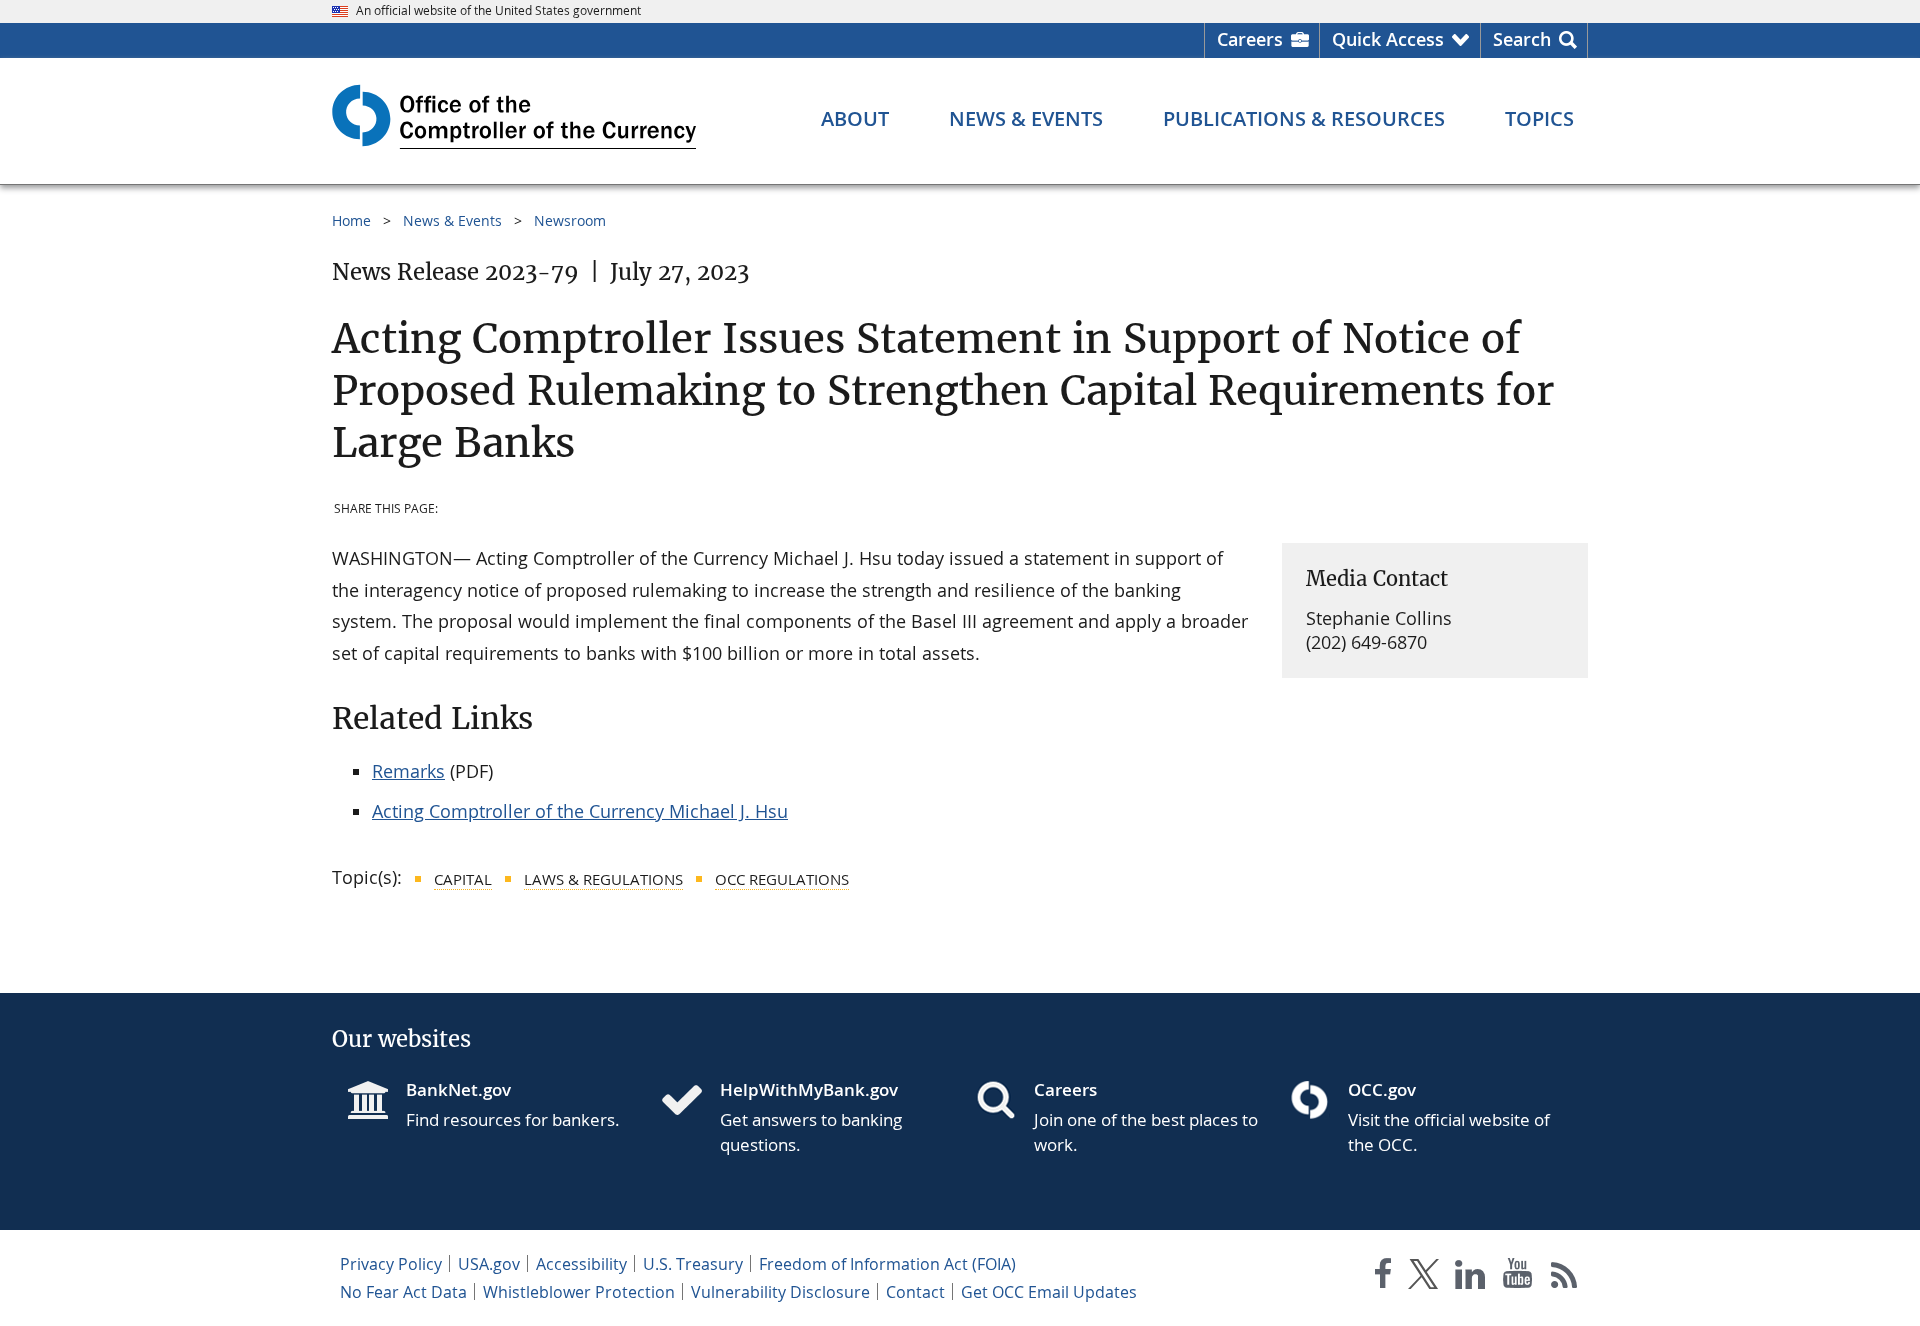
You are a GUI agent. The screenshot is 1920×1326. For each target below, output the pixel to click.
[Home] (690, 1102)
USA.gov (489, 1264)
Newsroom (570, 220)
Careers (1250, 39)
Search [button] (1522, 39)
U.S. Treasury (693, 1264)
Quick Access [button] (1388, 39)
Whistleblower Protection (579, 1292)
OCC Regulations (782, 879)
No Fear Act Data (403, 1292)
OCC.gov (1382, 1089)
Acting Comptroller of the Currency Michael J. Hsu (580, 811)
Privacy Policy (391, 1264)
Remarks (408, 771)
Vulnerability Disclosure (780, 1292)
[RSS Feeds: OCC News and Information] (1564, 1277)
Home (351, 220)
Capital (463, 879)
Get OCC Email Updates (1049, 1292)
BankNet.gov (458, 1089)
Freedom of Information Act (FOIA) (887, 1264)
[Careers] (1004, 1102)
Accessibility (581, 1264)
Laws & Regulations (603, 879)
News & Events (452, 220)
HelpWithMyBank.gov (809, 1089)
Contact (915, 1292)
